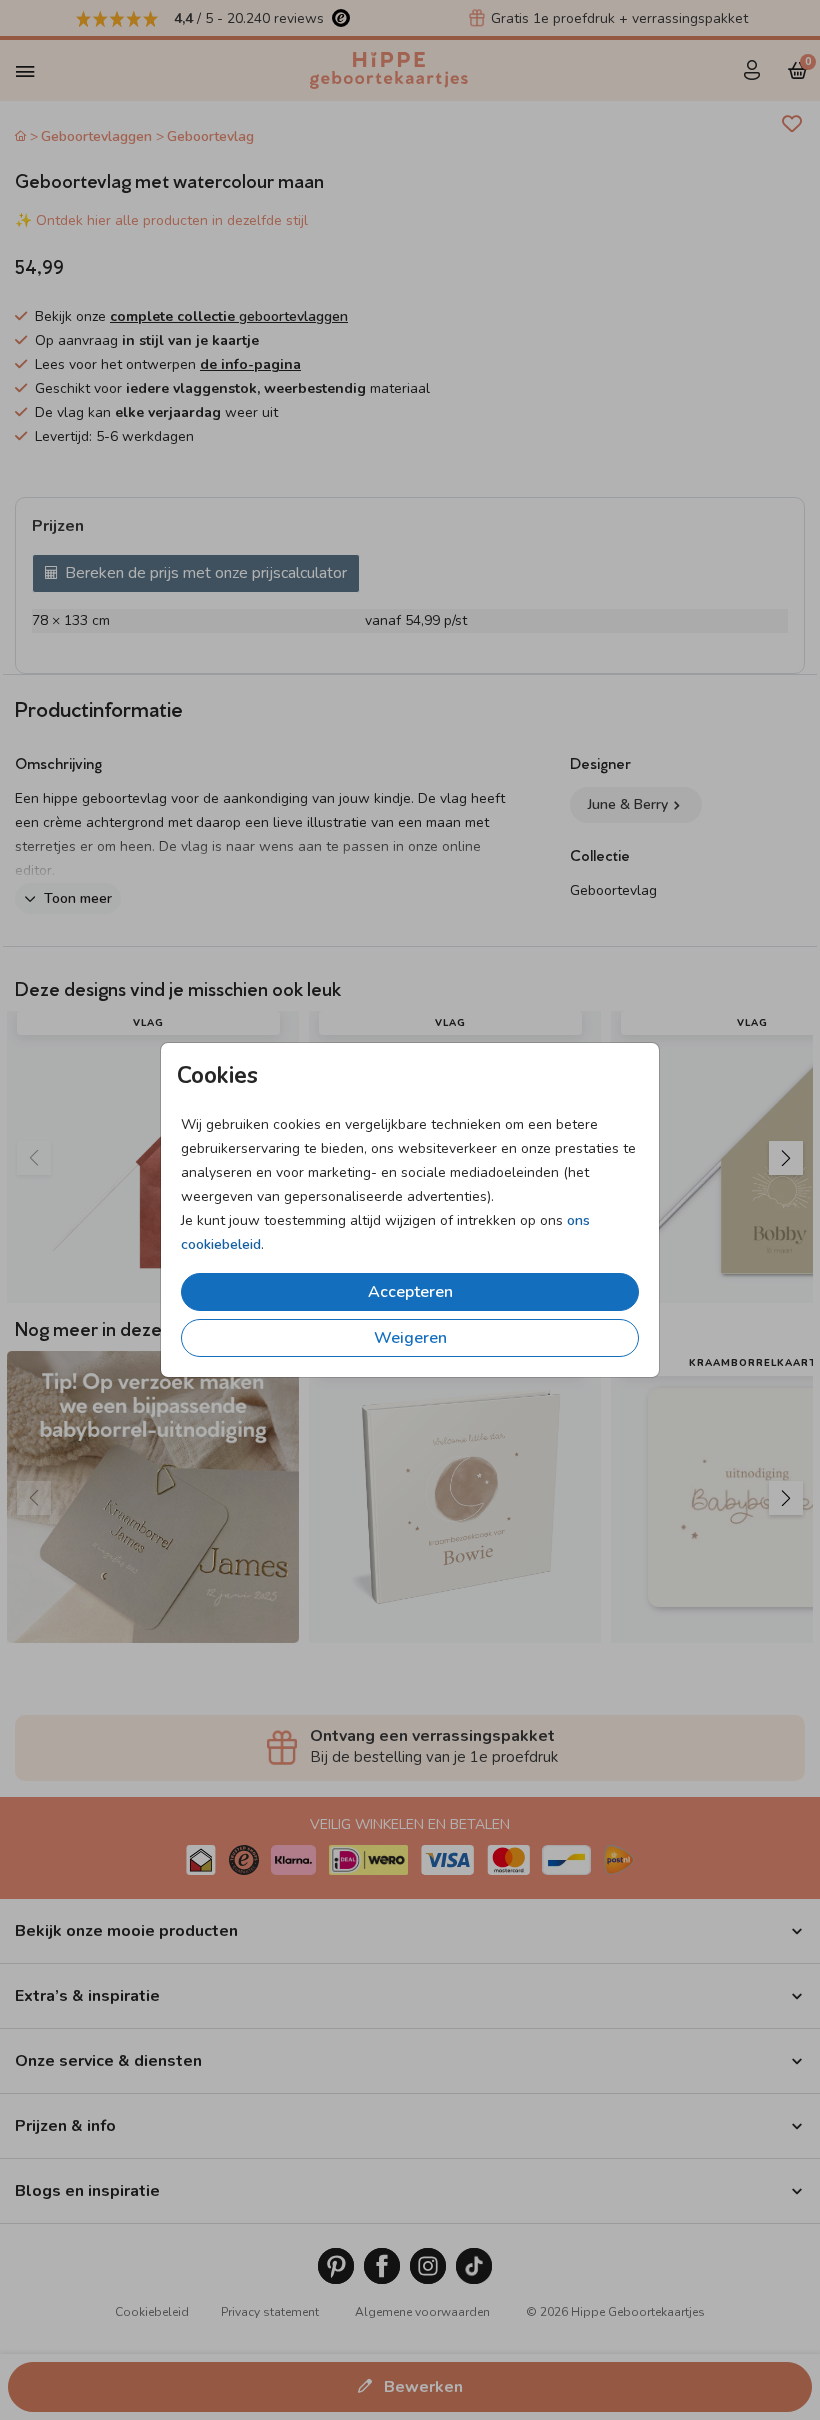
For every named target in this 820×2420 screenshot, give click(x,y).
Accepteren (410, 1292)
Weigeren (410, 1338)
